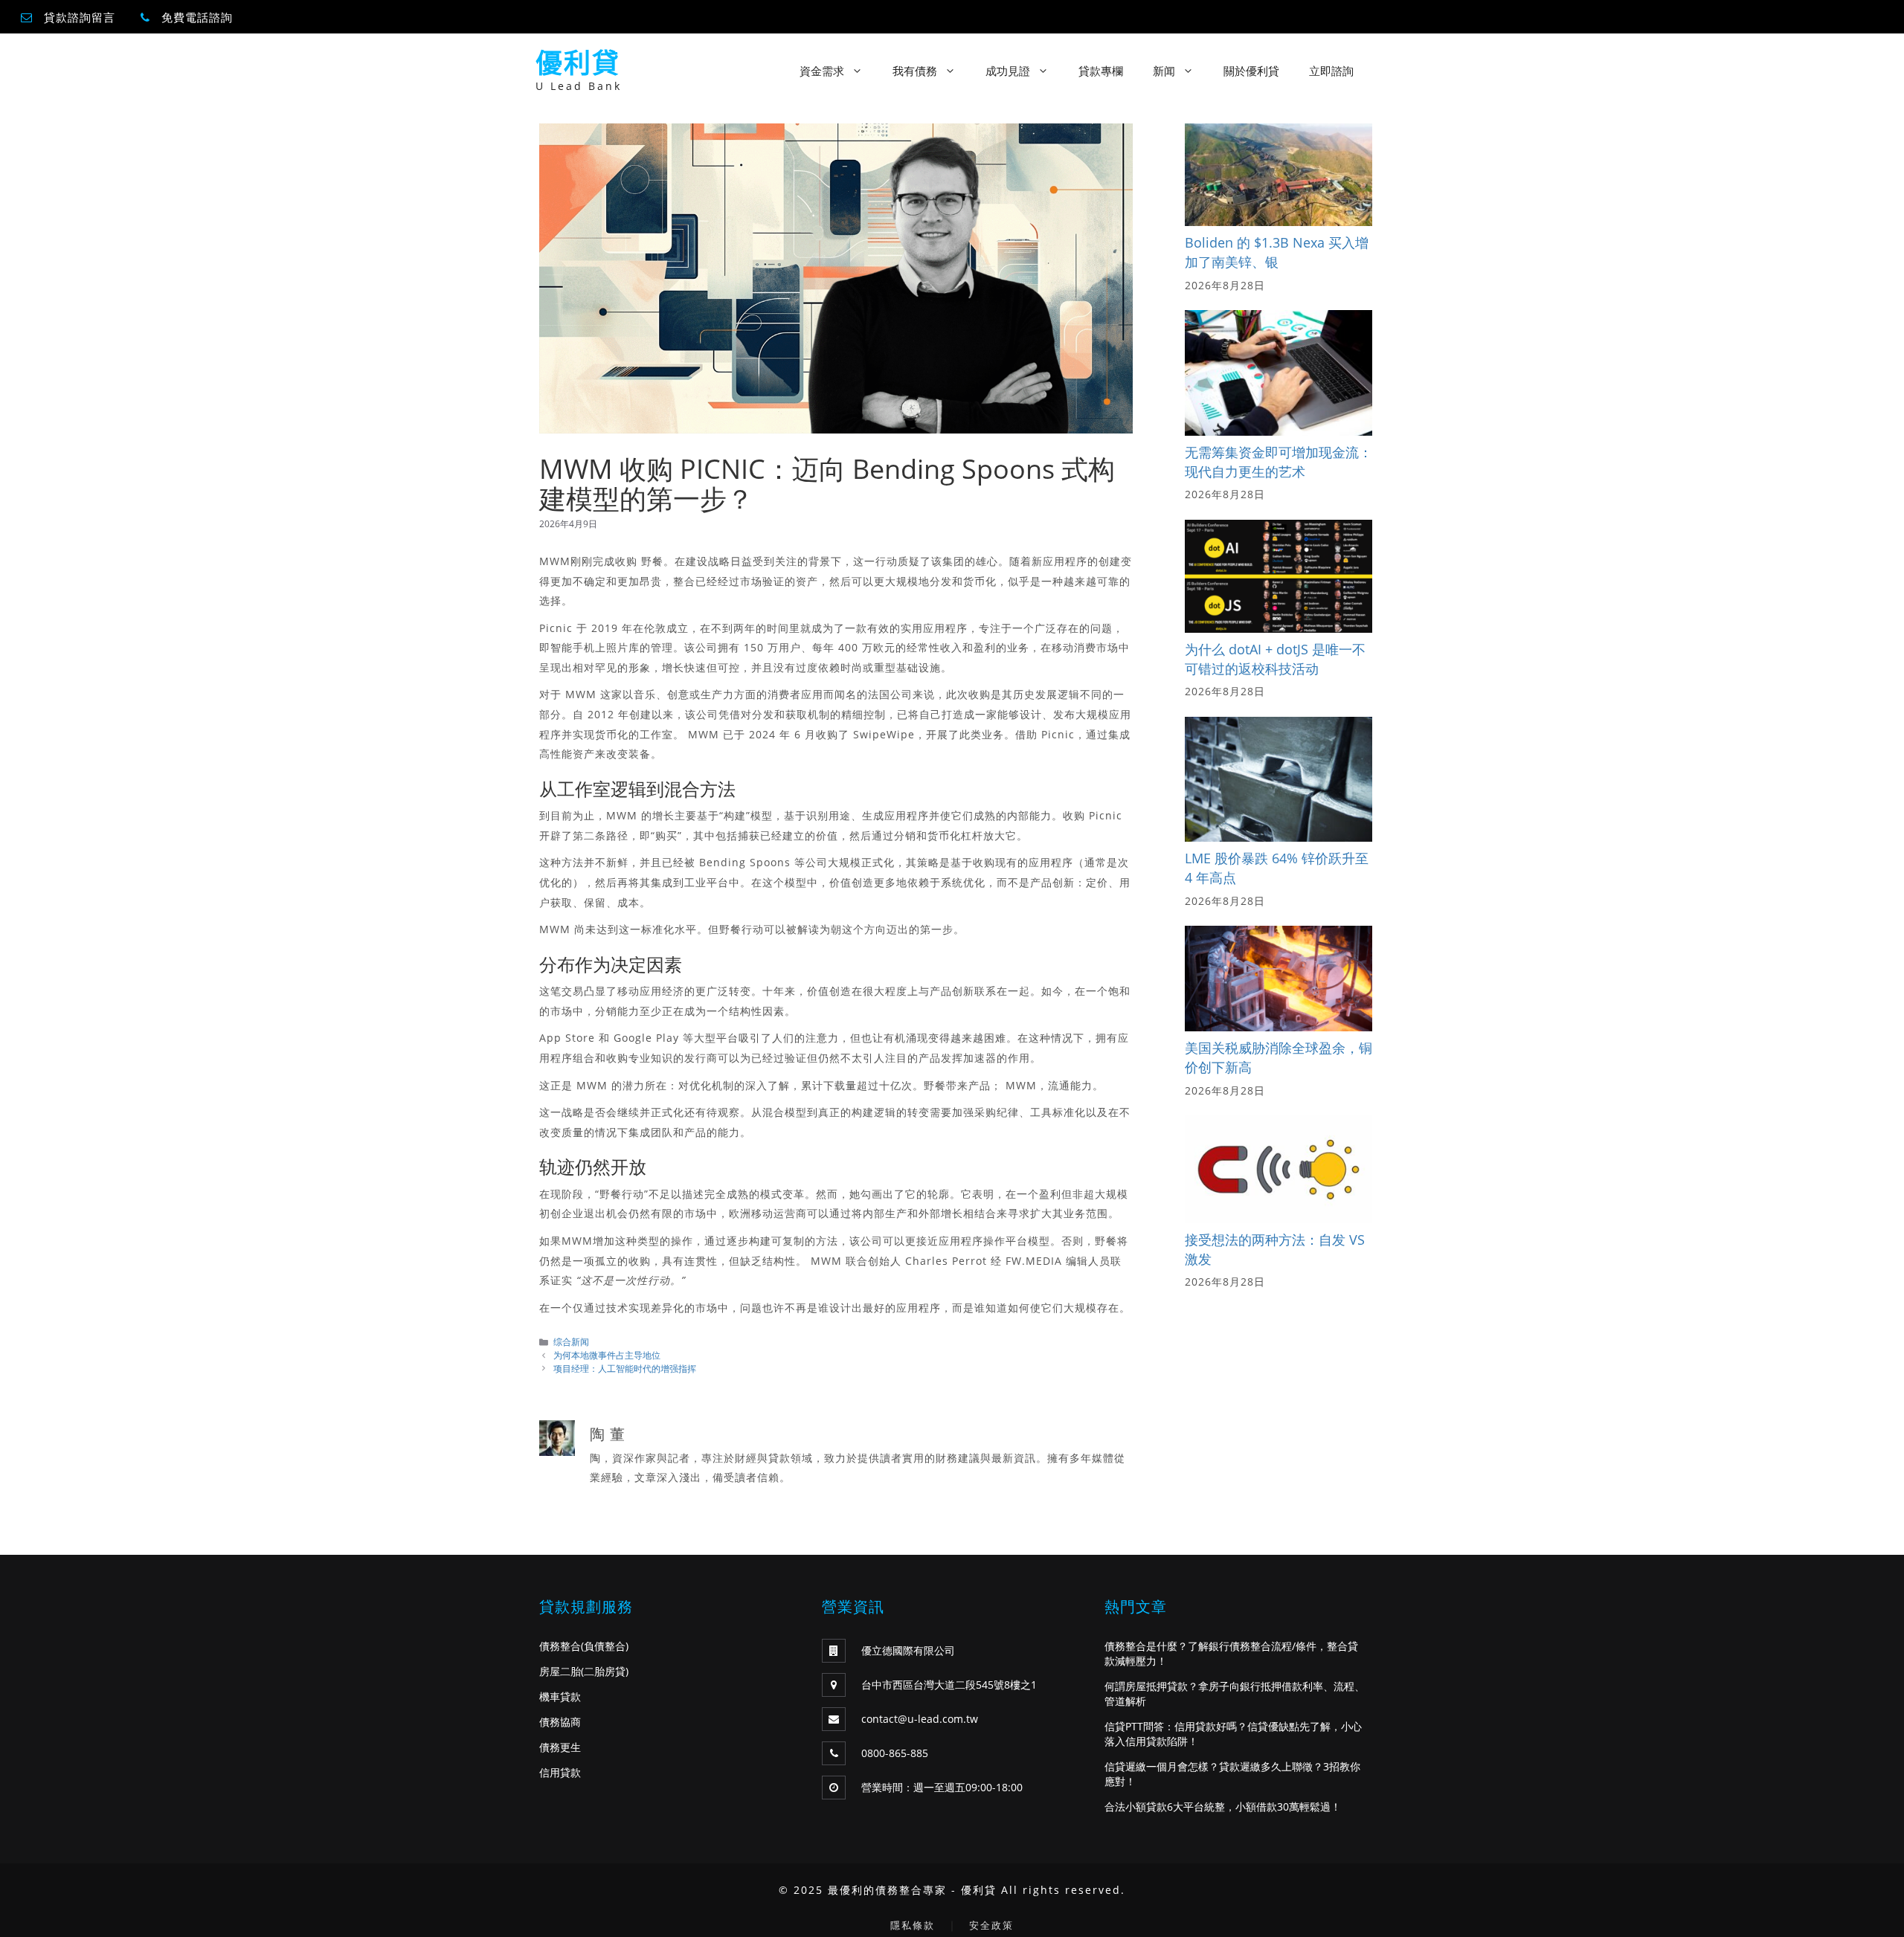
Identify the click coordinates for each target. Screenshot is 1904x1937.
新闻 (1164, 71)
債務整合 (560, 1646)
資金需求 (822, 71)
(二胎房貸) (605, 1671)
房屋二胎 (560, 1671)
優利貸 (578, 63)
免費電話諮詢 (197, 17)
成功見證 (1008, 71)
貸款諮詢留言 (80, 17)
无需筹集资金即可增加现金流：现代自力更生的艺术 (1279, 462)
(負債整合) (605, 1646)
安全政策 (991, 1925)
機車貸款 (560, 1696)
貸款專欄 (1101, 71)
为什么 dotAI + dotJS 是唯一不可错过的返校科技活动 (1275, 659)
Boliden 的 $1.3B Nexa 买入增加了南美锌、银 (1277, 252)
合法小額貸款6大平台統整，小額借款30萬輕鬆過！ (1223, 1807)
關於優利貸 (1251, 71)
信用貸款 (560, 1772)
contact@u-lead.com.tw (920, 1719)
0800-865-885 (895, 1753)
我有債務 (915, 71)
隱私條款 (913, 1925)
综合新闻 (571, 1341)
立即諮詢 (1331, 71)
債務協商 (560, 1722)
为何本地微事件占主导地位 (607, 1355)
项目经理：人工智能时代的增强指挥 (625, 1368)
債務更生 (560, 1747)
